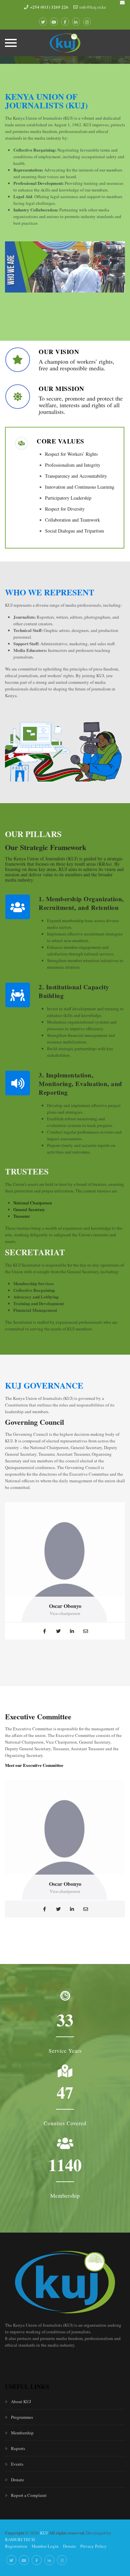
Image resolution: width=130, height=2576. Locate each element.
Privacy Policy (93, 2546)
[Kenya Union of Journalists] (65, 43)
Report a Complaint (29, 2495)
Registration (16, 2546)
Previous (13, 269)
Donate (17, 2480)
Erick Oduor (65, 1606)
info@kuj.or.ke (93, 7)
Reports (18, 2448)
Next (117, 269)
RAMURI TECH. (20, 2539)
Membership (22, 2433)
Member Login (45, 2546)
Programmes (22, 2417)
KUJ (44, 2533)
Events (17, 2464)
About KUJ (21, 2401)
